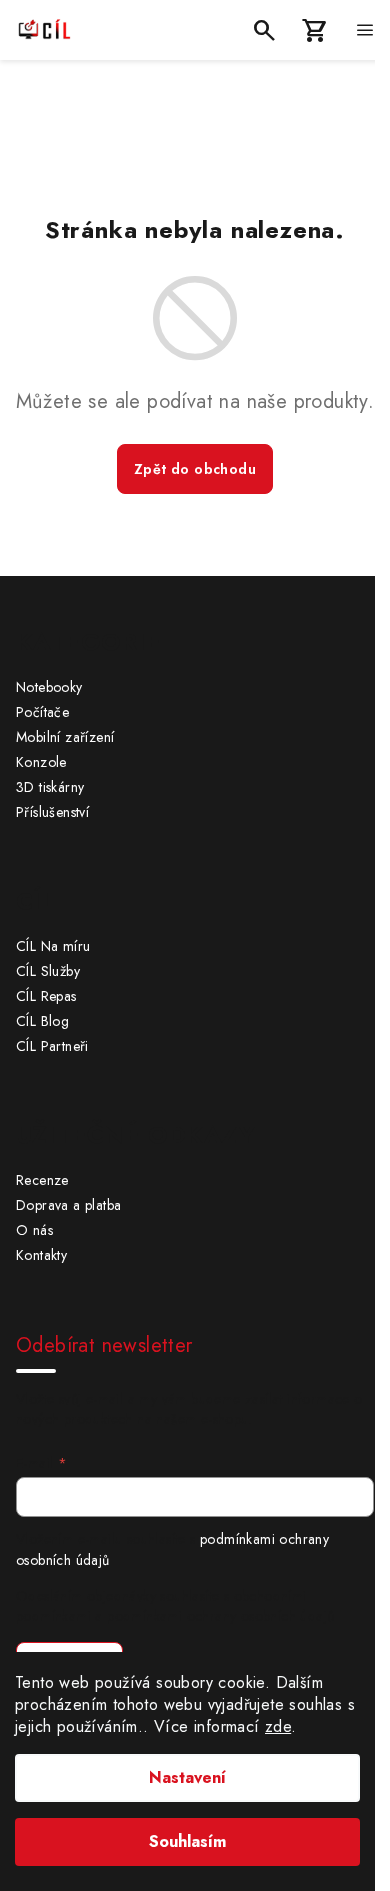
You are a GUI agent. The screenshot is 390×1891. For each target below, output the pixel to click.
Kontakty (41, 1255)
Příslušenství (52, 812)
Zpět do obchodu (195, 469)
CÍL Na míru (53, 946)
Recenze (42, 1180)
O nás (34, 1230)
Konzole (41, 762)
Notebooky (49, 687)
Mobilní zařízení (65, 737)
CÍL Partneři (52, 1046)
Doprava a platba (68, 1205)
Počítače (42, 712)
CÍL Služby (48, 971)
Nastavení (187, 1777)
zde (278, 1726)
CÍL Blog (42, 1021)
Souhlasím (187, 1841)
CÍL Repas (46, 996)
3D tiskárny (50, 787)
